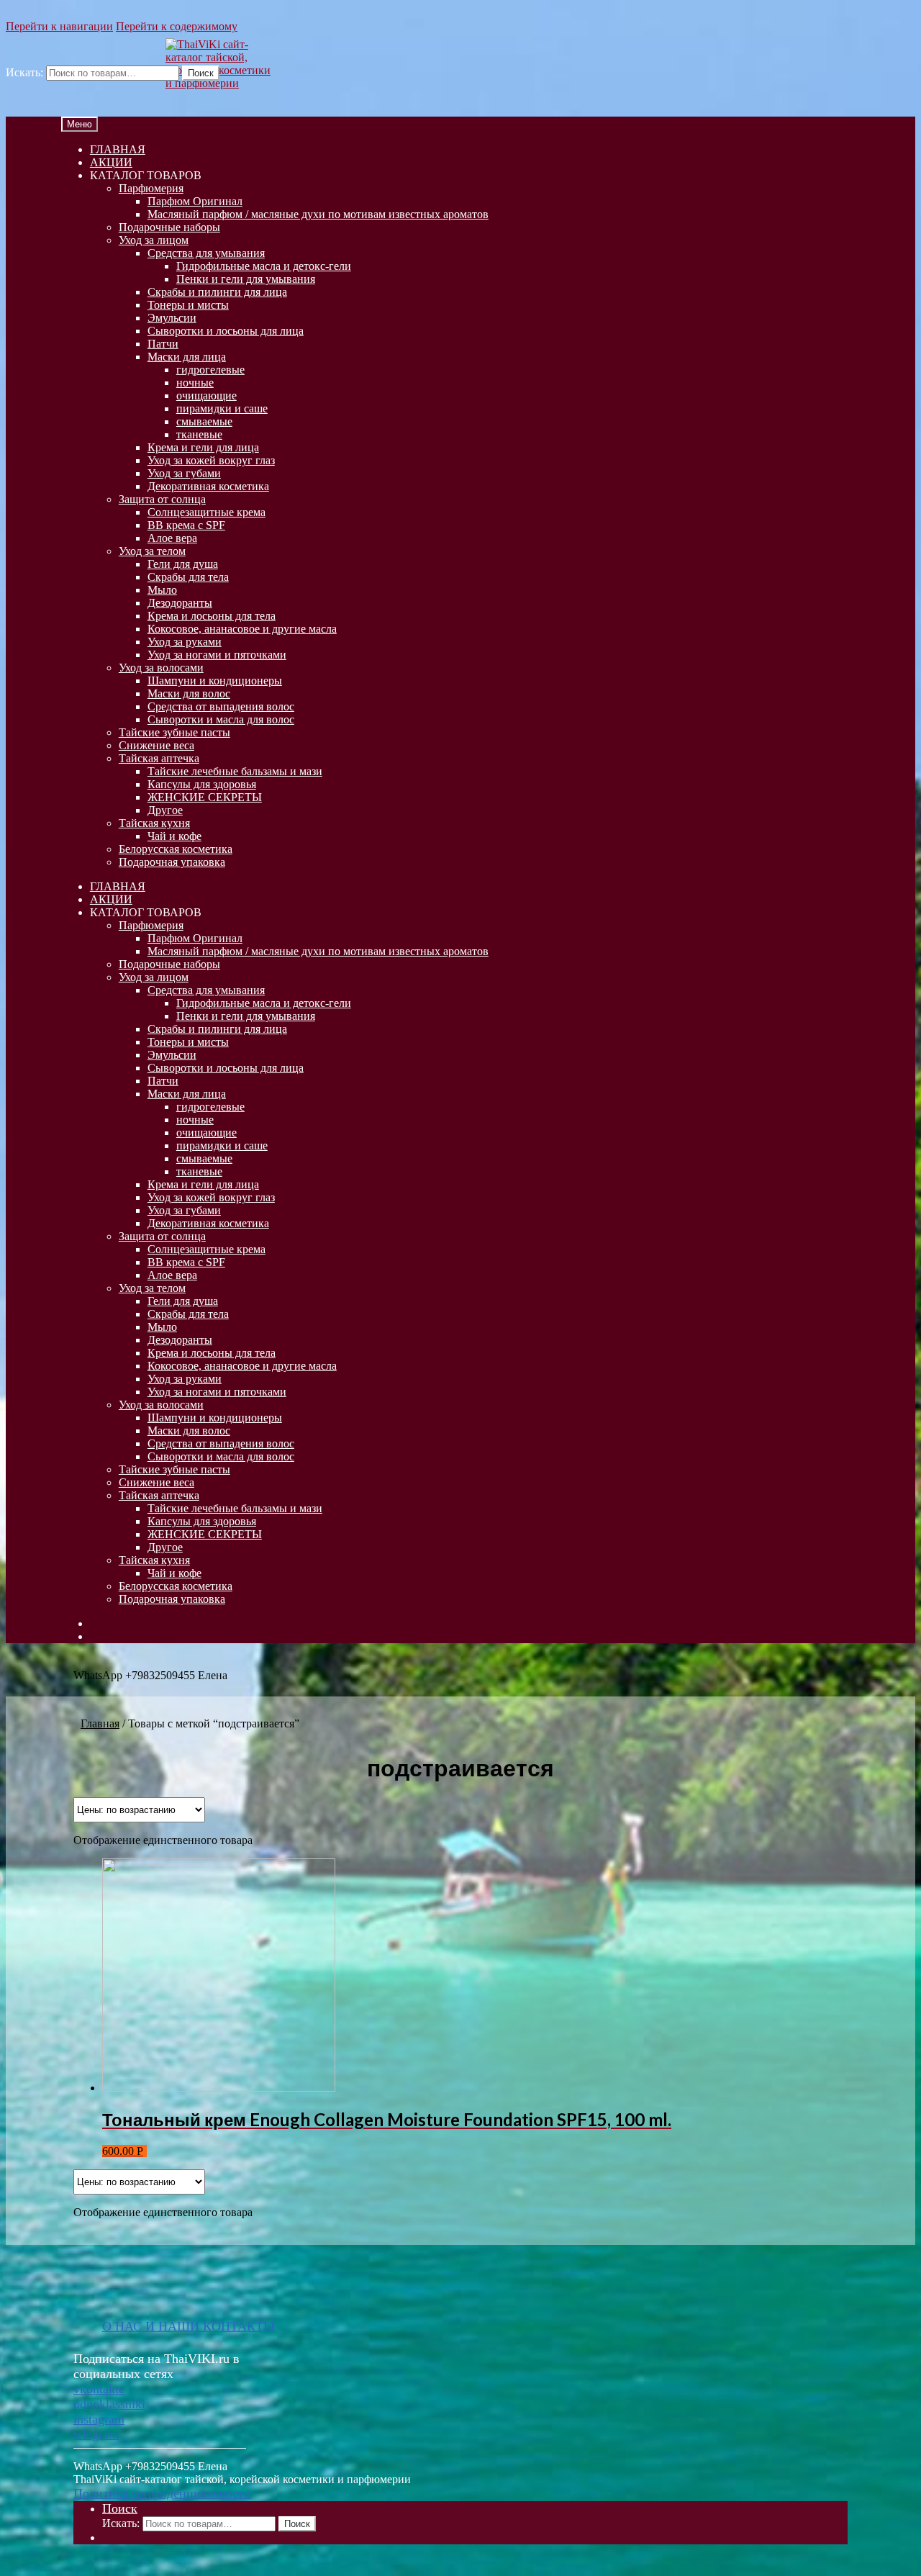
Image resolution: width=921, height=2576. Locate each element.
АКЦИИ (111, 162)
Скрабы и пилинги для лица (217, 292)
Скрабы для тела (188, 577)
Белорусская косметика (176, 849)
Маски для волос (189, 693)
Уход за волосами (161, 668)
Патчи (163, 344)
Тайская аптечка (159, 758)
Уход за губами (184, 473)
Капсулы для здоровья (202, 784)
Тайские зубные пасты (174, 732)
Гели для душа (183, 564)
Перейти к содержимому (177, 26)
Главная (100, 1723)
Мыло (162, 590)
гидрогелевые (210, 370)
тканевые (199, 434)
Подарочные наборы (169, 227)
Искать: (24, 72)
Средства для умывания (206, 253)
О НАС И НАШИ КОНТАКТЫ (189, 2326)
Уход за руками (185, 642)
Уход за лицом (154, 240)
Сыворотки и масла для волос (221, 719)
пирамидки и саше (222, 408)
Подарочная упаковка (172, 862)
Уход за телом (152, 551)
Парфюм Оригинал (195, 201)
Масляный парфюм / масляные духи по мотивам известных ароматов (318, 214)
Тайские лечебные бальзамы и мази (235, 771)
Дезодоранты (180, 603)
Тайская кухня (154, 823)
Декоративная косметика (208, 486)
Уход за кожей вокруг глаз (211, 460)
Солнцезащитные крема (207, 512)
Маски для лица (187, 357)
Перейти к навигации (59, 26)
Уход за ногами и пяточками (217, 655)
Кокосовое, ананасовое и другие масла (242, 629)
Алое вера (172, 538)
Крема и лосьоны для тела (212, 616)
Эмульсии (172, 318)
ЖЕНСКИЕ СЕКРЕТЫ (205, 797)
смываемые (204, 421)
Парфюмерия (151, 188)
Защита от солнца (162, 499)
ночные (195, 383)
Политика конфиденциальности (162, 2493)
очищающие (207, 396)
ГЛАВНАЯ (118, 149)
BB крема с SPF (186, 525)
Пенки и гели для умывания (246, 279)
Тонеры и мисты (188, 305)
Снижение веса (156, 745)
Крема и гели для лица (203, 447)
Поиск (201, 73)
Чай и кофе (174, 836)
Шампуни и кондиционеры (215, 681)
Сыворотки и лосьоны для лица (226, 331)
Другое (165, 810)
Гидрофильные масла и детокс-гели (264, 266)
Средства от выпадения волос (221, 706)
